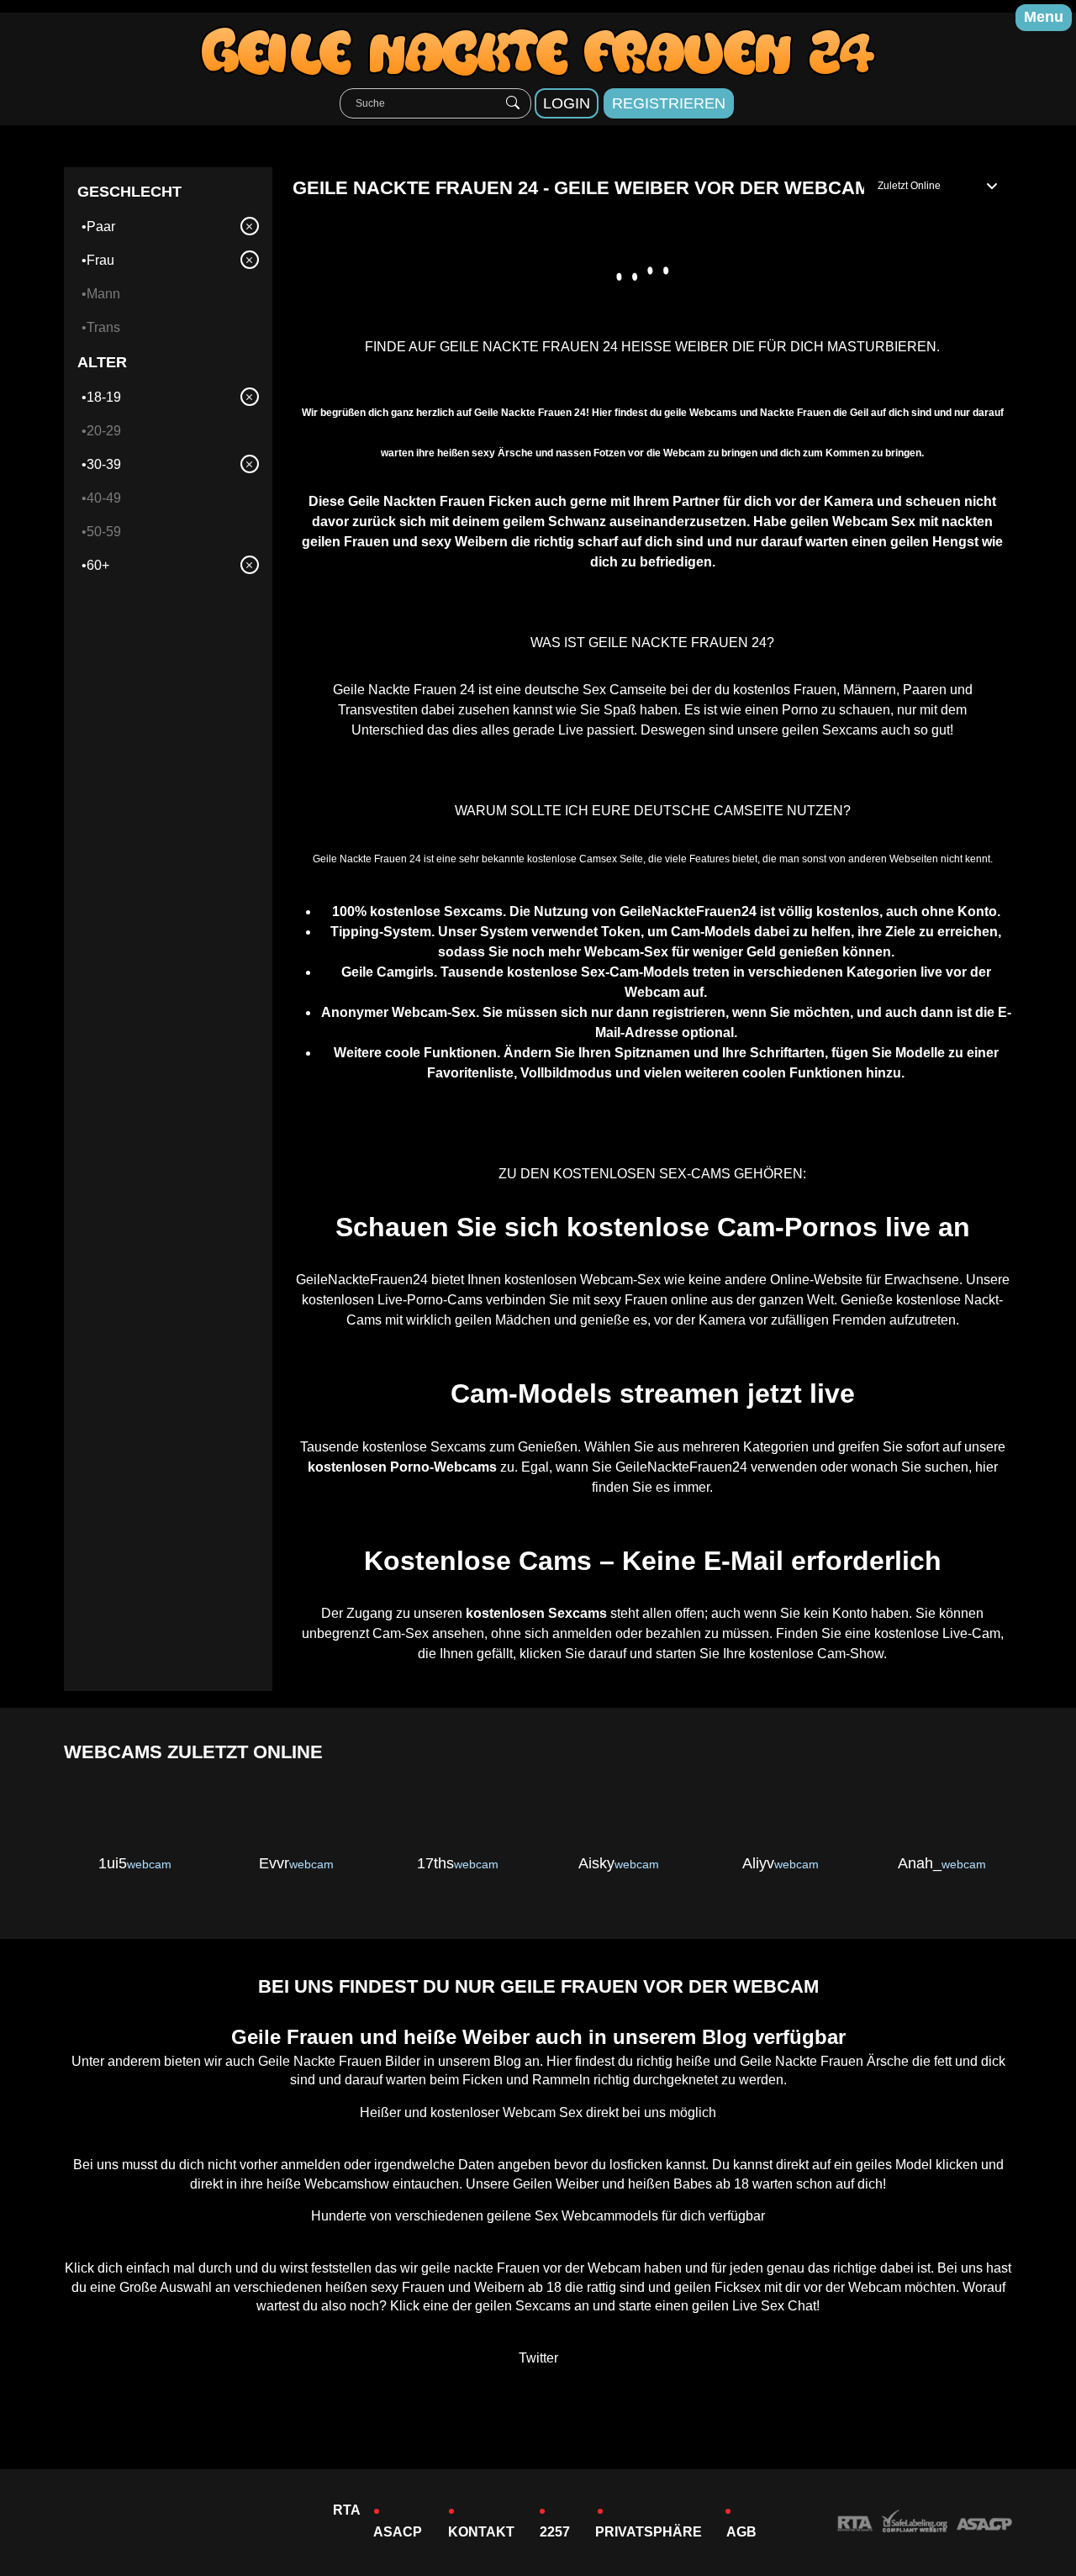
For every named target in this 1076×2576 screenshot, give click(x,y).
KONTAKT (481, 2532)
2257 (555, 2532)
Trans (103, 327)
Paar (101, 227)
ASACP (398, 2532)
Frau (100, 260)
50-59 (104, 532)
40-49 (104, 498)
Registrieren (669, 103)
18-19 (104, 397)
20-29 (104, 431)
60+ (98, 565)
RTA (347, 2510)
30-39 (104, 464)
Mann (103, 294)
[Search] (513, 103)
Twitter (538, 2358)
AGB (741, 2532)
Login (567, 103)
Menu (1044, 17)
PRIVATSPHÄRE (649, 2532)
